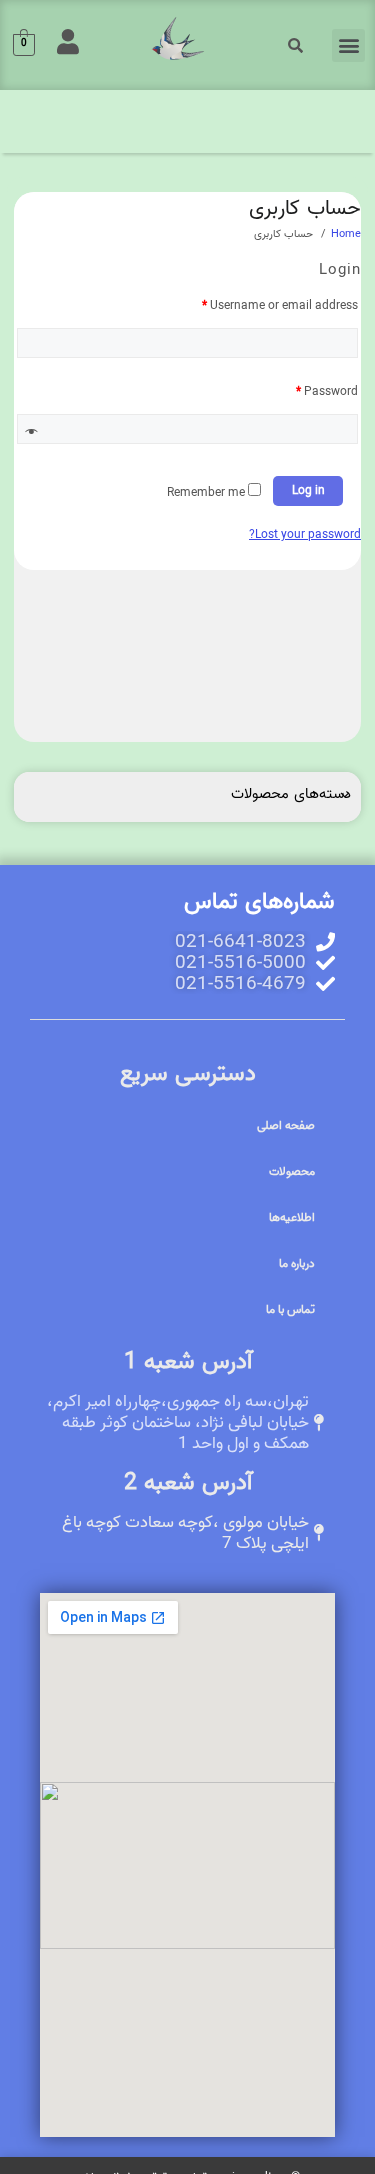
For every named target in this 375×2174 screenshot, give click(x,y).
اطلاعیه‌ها (292, 1217)
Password (327, 391)
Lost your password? (305, 534)
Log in (308, 490)
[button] (348, 45)
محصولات (292, 1171)
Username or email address (280, 305)
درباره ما (297, 1263)
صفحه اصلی (286, 1125)
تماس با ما (290, 1309)
